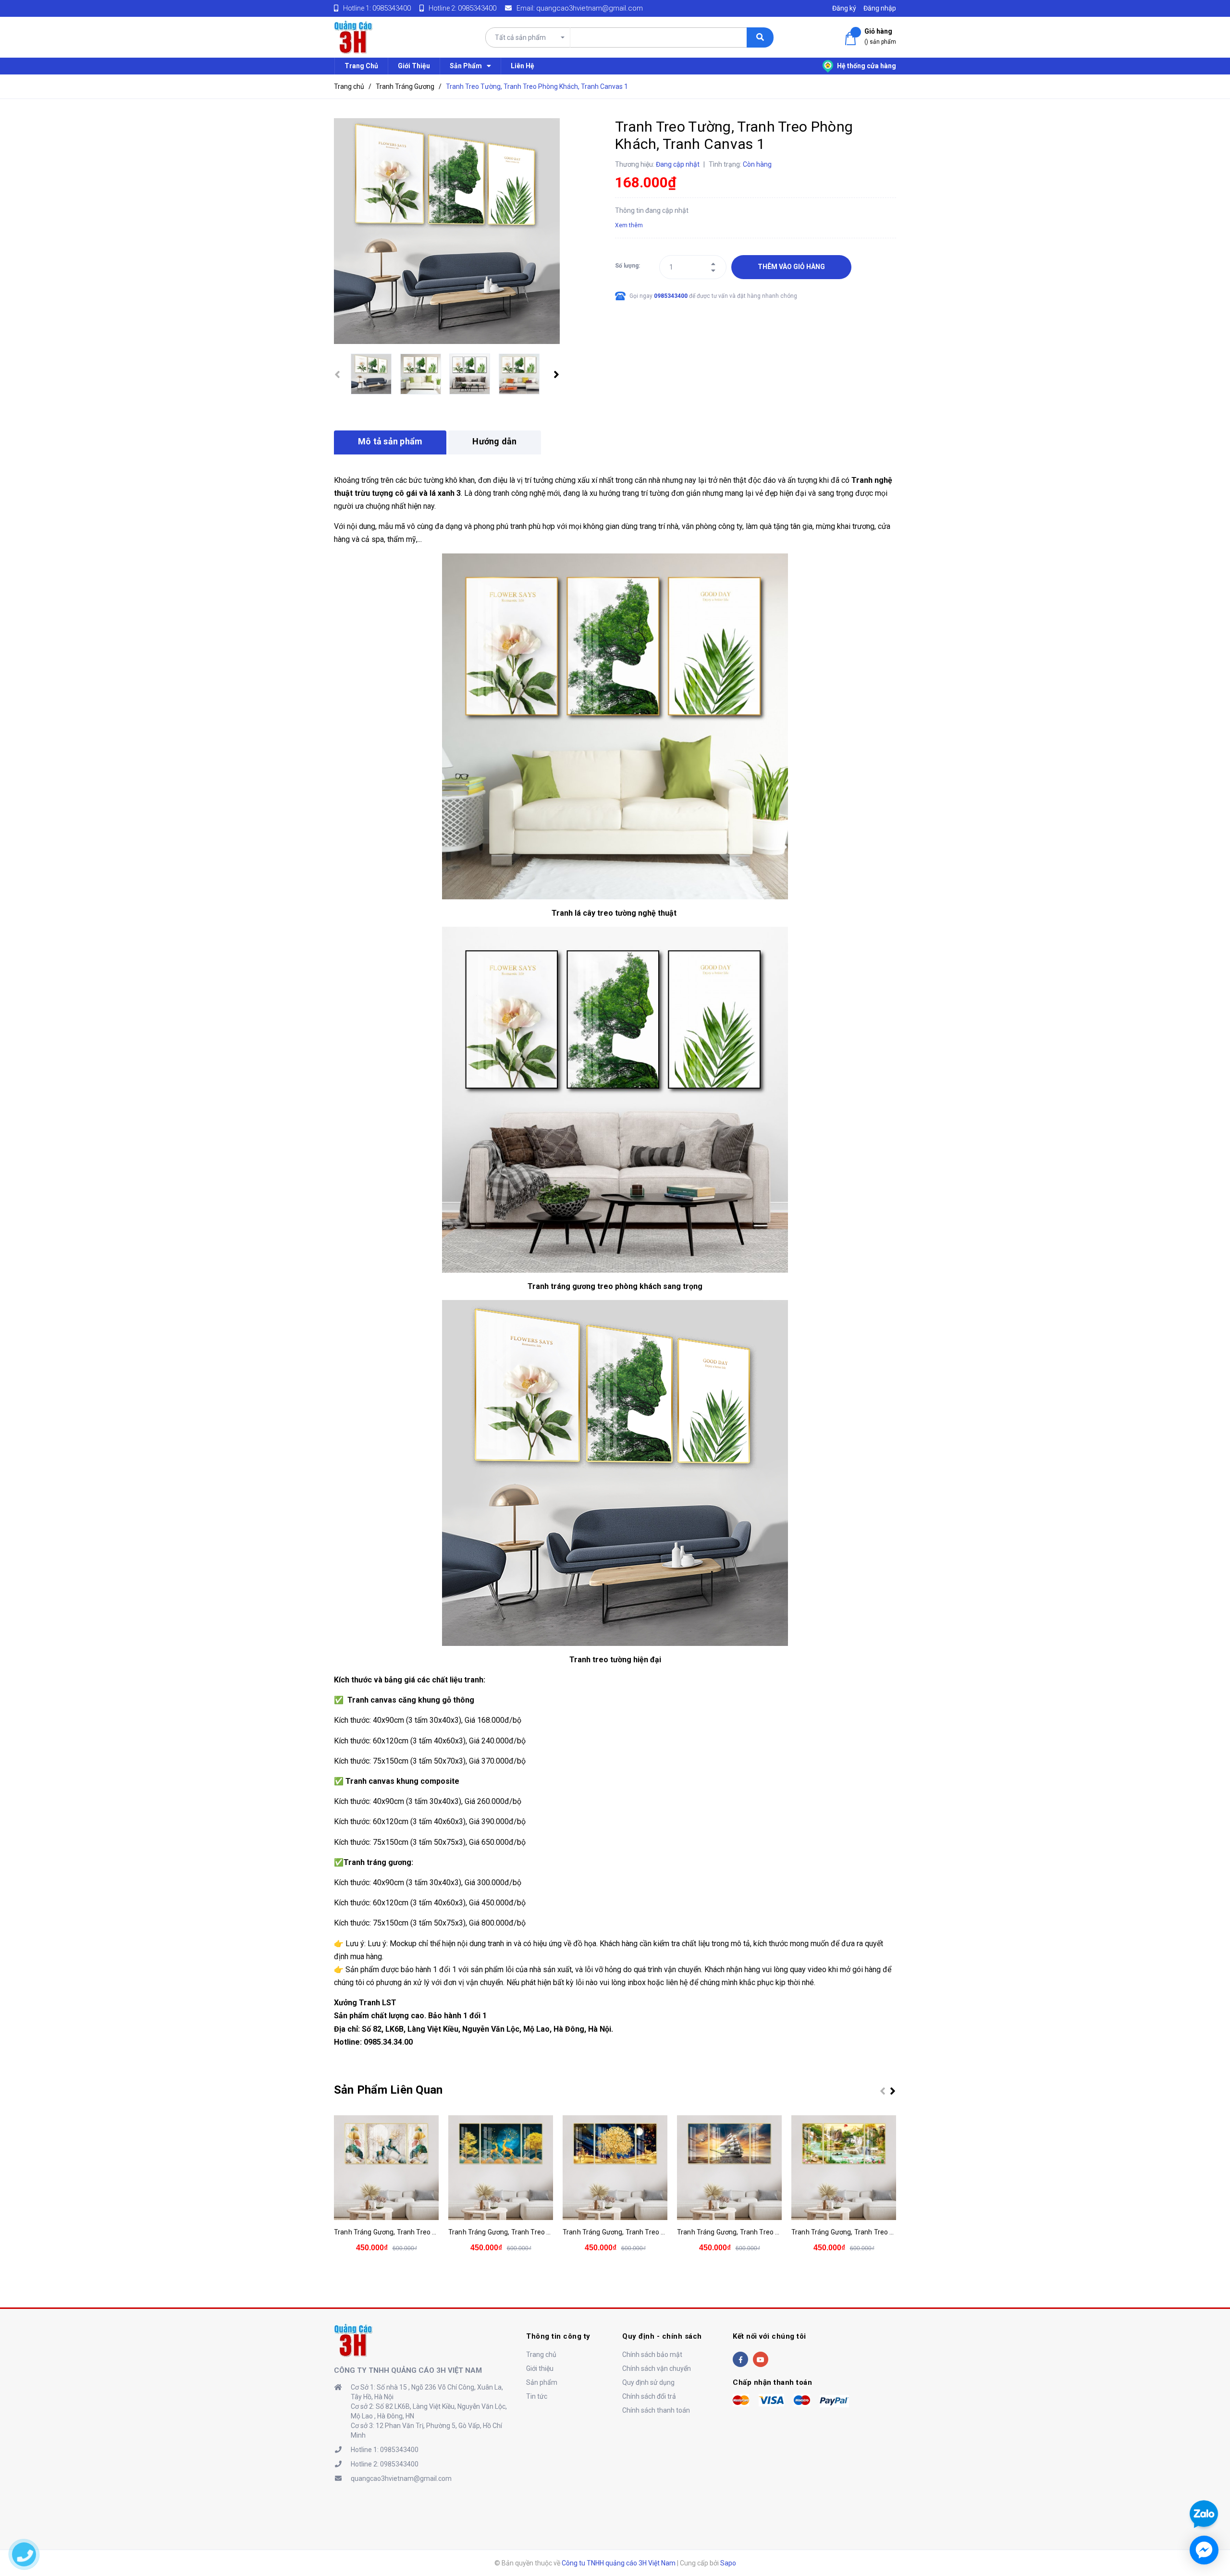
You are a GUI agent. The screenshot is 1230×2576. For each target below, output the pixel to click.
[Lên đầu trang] (1203, 2479)
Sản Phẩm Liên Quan (388, 2090)
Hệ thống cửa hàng (866, 66)
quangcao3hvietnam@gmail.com (590, 8)
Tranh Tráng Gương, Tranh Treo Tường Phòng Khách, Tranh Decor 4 (781, 2232)
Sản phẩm (542, 2382)
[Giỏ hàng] (852, 39)
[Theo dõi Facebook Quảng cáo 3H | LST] (740, 2359)
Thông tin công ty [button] (558, 2336)
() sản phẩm (880, 36)
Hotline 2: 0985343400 (385, 2464)
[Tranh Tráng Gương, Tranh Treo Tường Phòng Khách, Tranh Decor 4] (729, 2168)
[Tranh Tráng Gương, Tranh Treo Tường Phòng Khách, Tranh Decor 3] (615, 2168)
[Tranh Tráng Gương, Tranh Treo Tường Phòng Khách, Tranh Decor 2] (501, 2168)
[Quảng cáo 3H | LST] (353, 2340)
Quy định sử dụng (648, 2382)
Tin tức (537, 2396)
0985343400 (392, 8)
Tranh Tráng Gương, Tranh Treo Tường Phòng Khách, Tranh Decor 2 (552, 2232)
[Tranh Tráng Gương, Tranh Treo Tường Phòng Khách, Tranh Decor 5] (844, 2168)
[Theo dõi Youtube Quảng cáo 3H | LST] (761, 2359)
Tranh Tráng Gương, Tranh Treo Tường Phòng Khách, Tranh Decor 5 (895, 2232)
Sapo (728, 2563)
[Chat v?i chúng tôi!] (1204, 2550)
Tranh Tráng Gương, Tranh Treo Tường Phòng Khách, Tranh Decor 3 (666, 2232)
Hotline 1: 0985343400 (385, 2450)
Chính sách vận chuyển (657, 2368)
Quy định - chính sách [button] (662, 2336)
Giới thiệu (540, 2368)
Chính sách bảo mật (652, 2355)
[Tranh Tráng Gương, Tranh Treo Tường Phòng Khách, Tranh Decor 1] (386, 2168)
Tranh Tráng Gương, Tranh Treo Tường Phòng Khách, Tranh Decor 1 (437, 2232)
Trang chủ (541, 2355)
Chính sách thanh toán (656, 2410)
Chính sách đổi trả (649, 2396)
